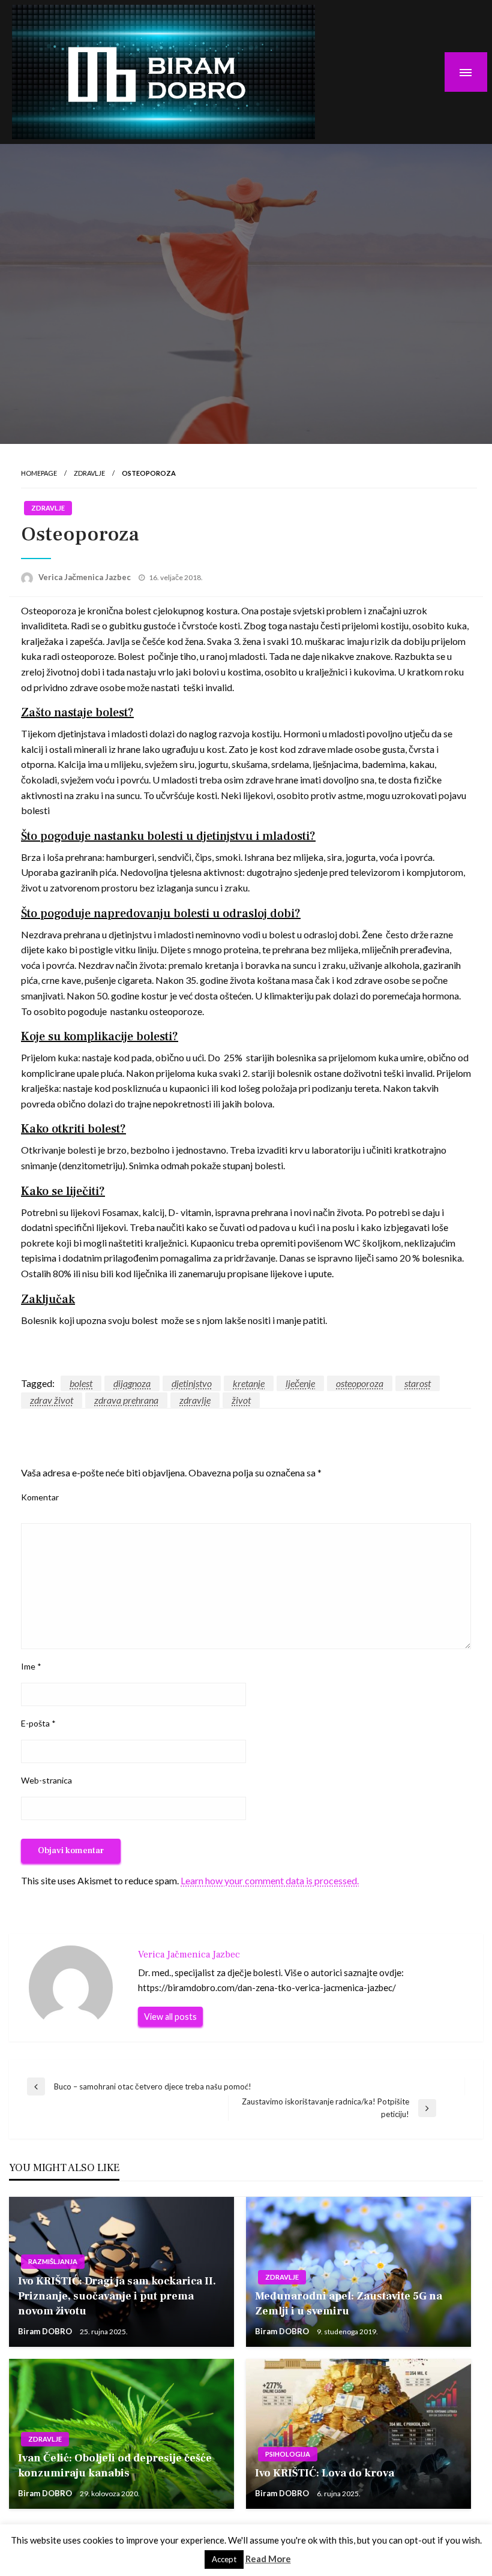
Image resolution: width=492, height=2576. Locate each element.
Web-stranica (46, 1780)
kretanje (249, 1383)
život (241, 1400)
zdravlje (195, 1400)
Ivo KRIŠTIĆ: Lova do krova (325, 2473)
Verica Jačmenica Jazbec (85, 577)
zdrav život (52, 1400)
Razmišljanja (53, 2261)
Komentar (40, 1497)
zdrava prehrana (126, 1400)
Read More (268, 2559)
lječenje (300, 1383)
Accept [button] (224, 2559)
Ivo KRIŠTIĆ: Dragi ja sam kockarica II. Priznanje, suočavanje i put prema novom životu (117, 2296)
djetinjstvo (192, 1383)
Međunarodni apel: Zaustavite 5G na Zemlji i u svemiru (349, 2304)
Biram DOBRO (46, 2331)
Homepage (39, 473)
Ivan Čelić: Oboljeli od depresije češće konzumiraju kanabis (115, 2466)
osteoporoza (360, 1383)
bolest (81, 1383)
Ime (31, 1666)
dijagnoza (132, 1383)
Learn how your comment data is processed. (270, 1880)
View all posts (170, 2017)
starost (418, 1383)
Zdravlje (89, 473)
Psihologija (288, 2454)
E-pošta (38, 1723)
